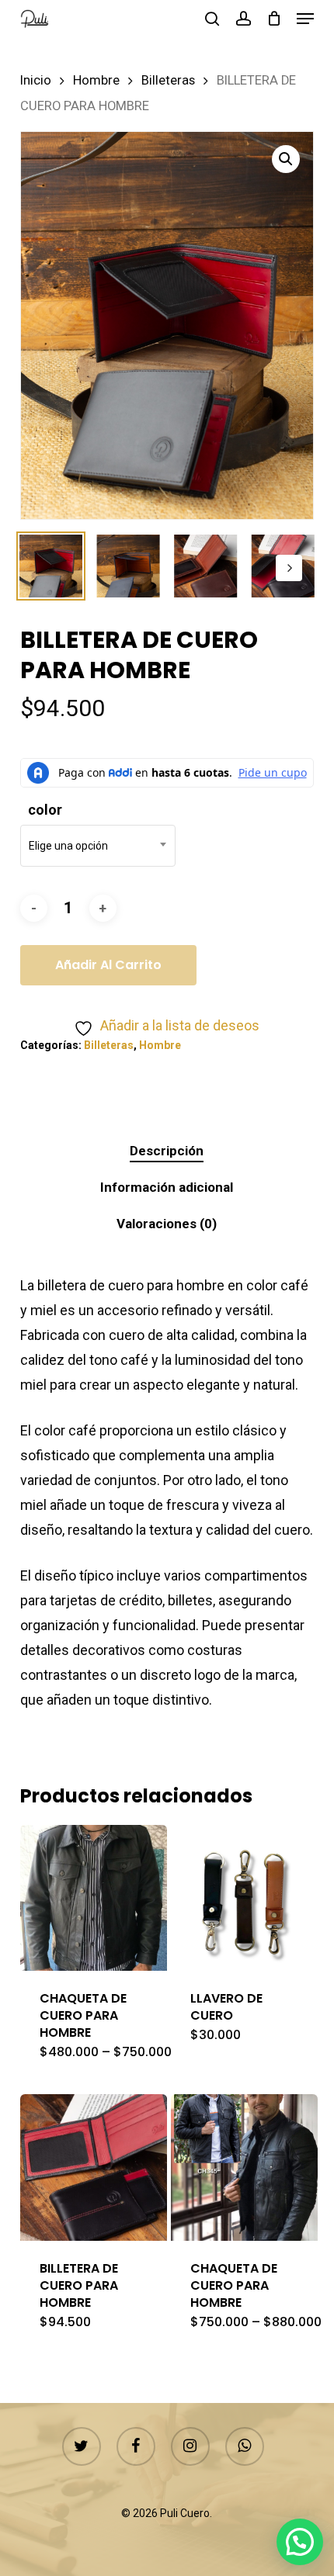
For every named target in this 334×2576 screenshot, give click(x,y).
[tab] (167, 1151)
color (45, 810)
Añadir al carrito (108, 965)
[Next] (289, 568)
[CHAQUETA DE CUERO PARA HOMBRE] (94, 1898)
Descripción (167, 1151)
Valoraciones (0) (167, 1224)
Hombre (96, 80)
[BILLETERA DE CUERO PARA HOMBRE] (94, 2167)
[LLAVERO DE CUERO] (244, 1898)
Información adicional (167, 1187)
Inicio (36, 80)
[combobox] (98, 846)
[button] (305, 19)
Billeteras (168, 80)
